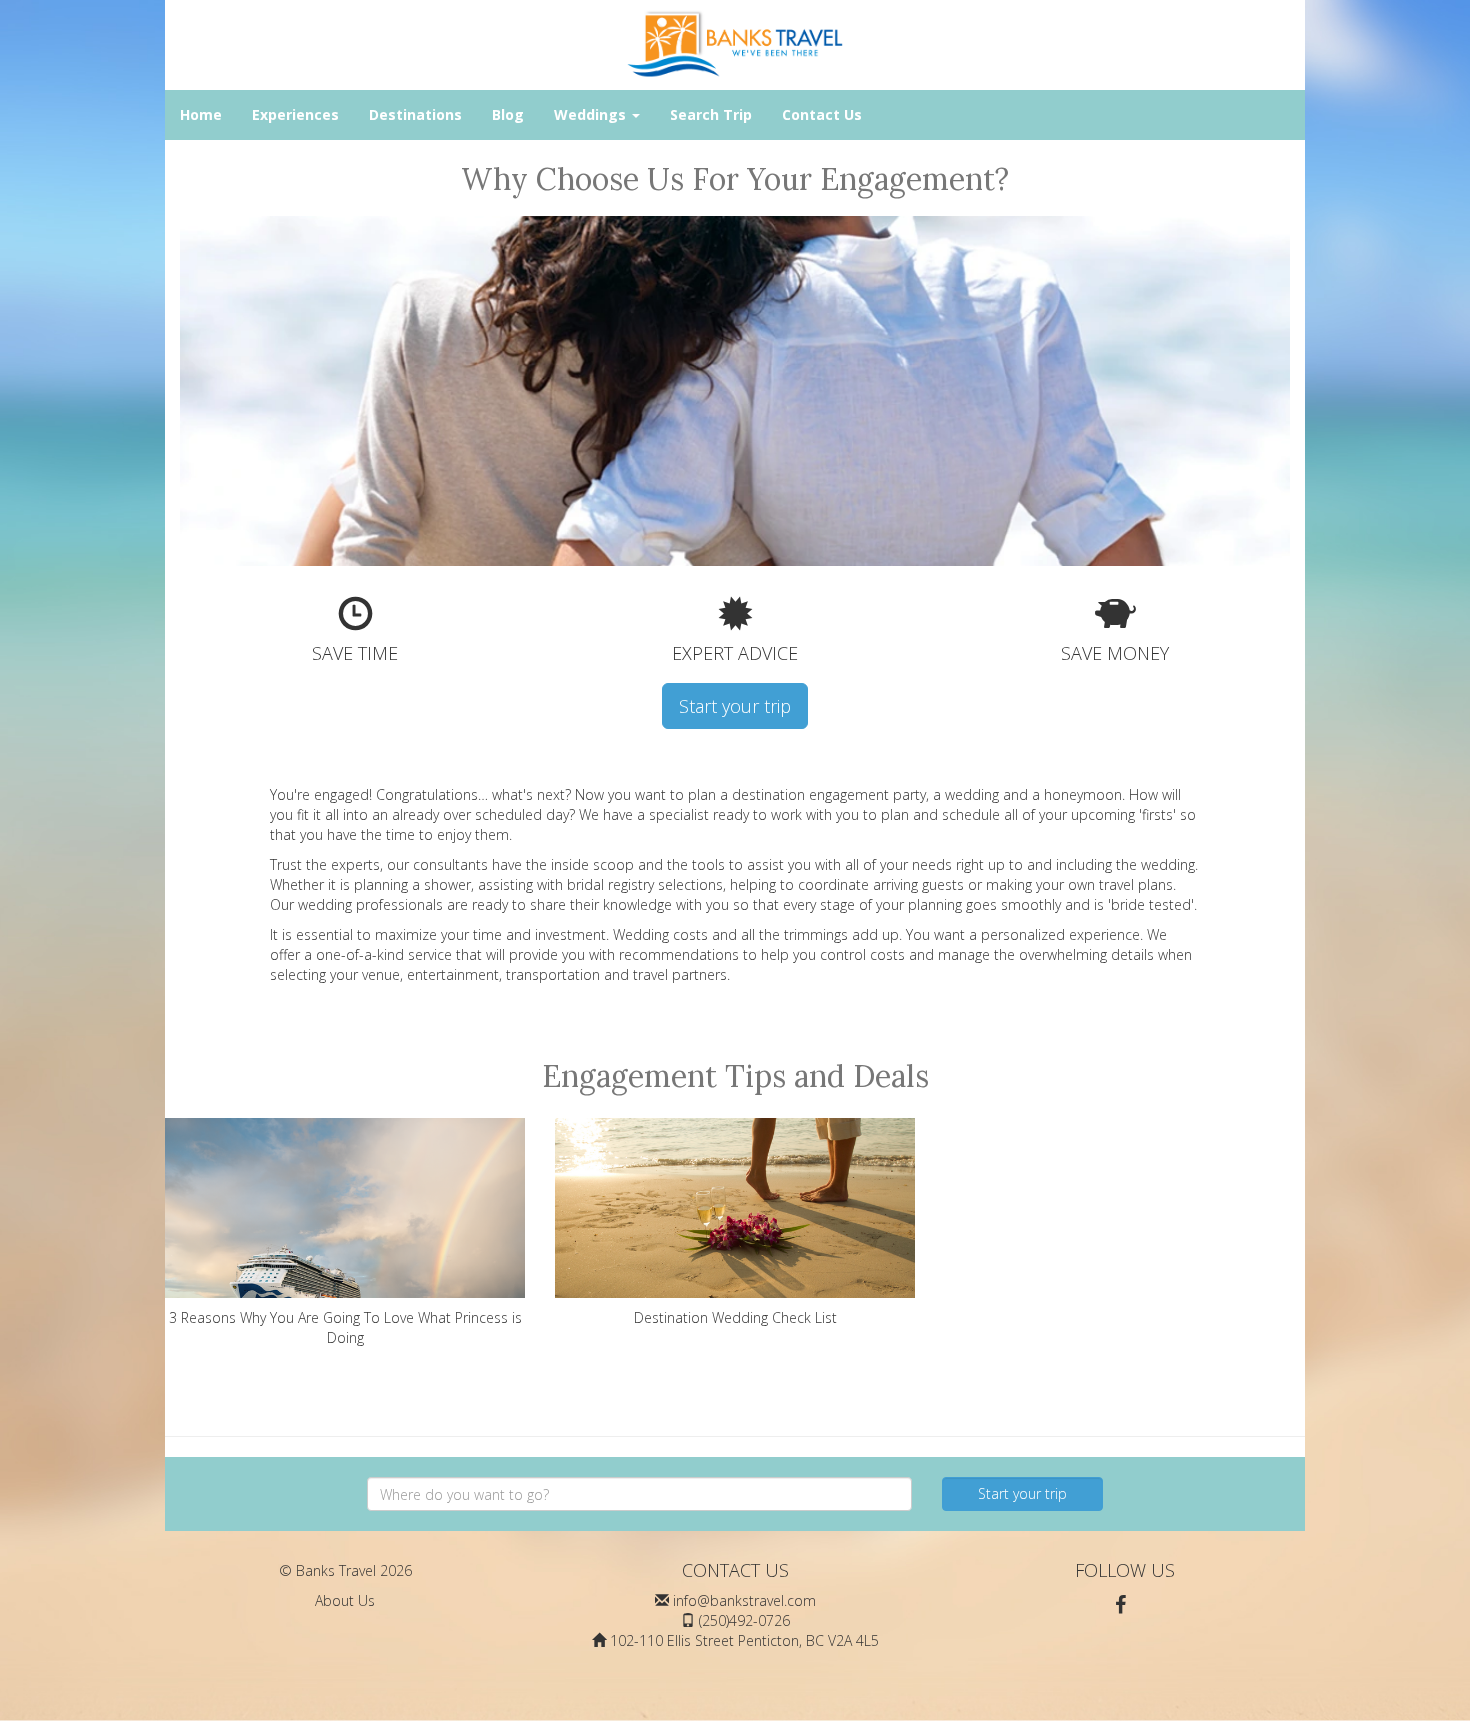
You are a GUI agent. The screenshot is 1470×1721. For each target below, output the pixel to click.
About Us (345, 1600)
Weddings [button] (592, 114)
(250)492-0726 (744, 1620)
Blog (508, 114)
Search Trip (711, 114)
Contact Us (822, 114)
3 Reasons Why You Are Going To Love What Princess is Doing (345, 1327)
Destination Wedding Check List (735, 1317)
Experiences (295, 114)
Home (201, 114)
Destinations (415, 114)
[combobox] (639, 1494)
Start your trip (735, 706)
